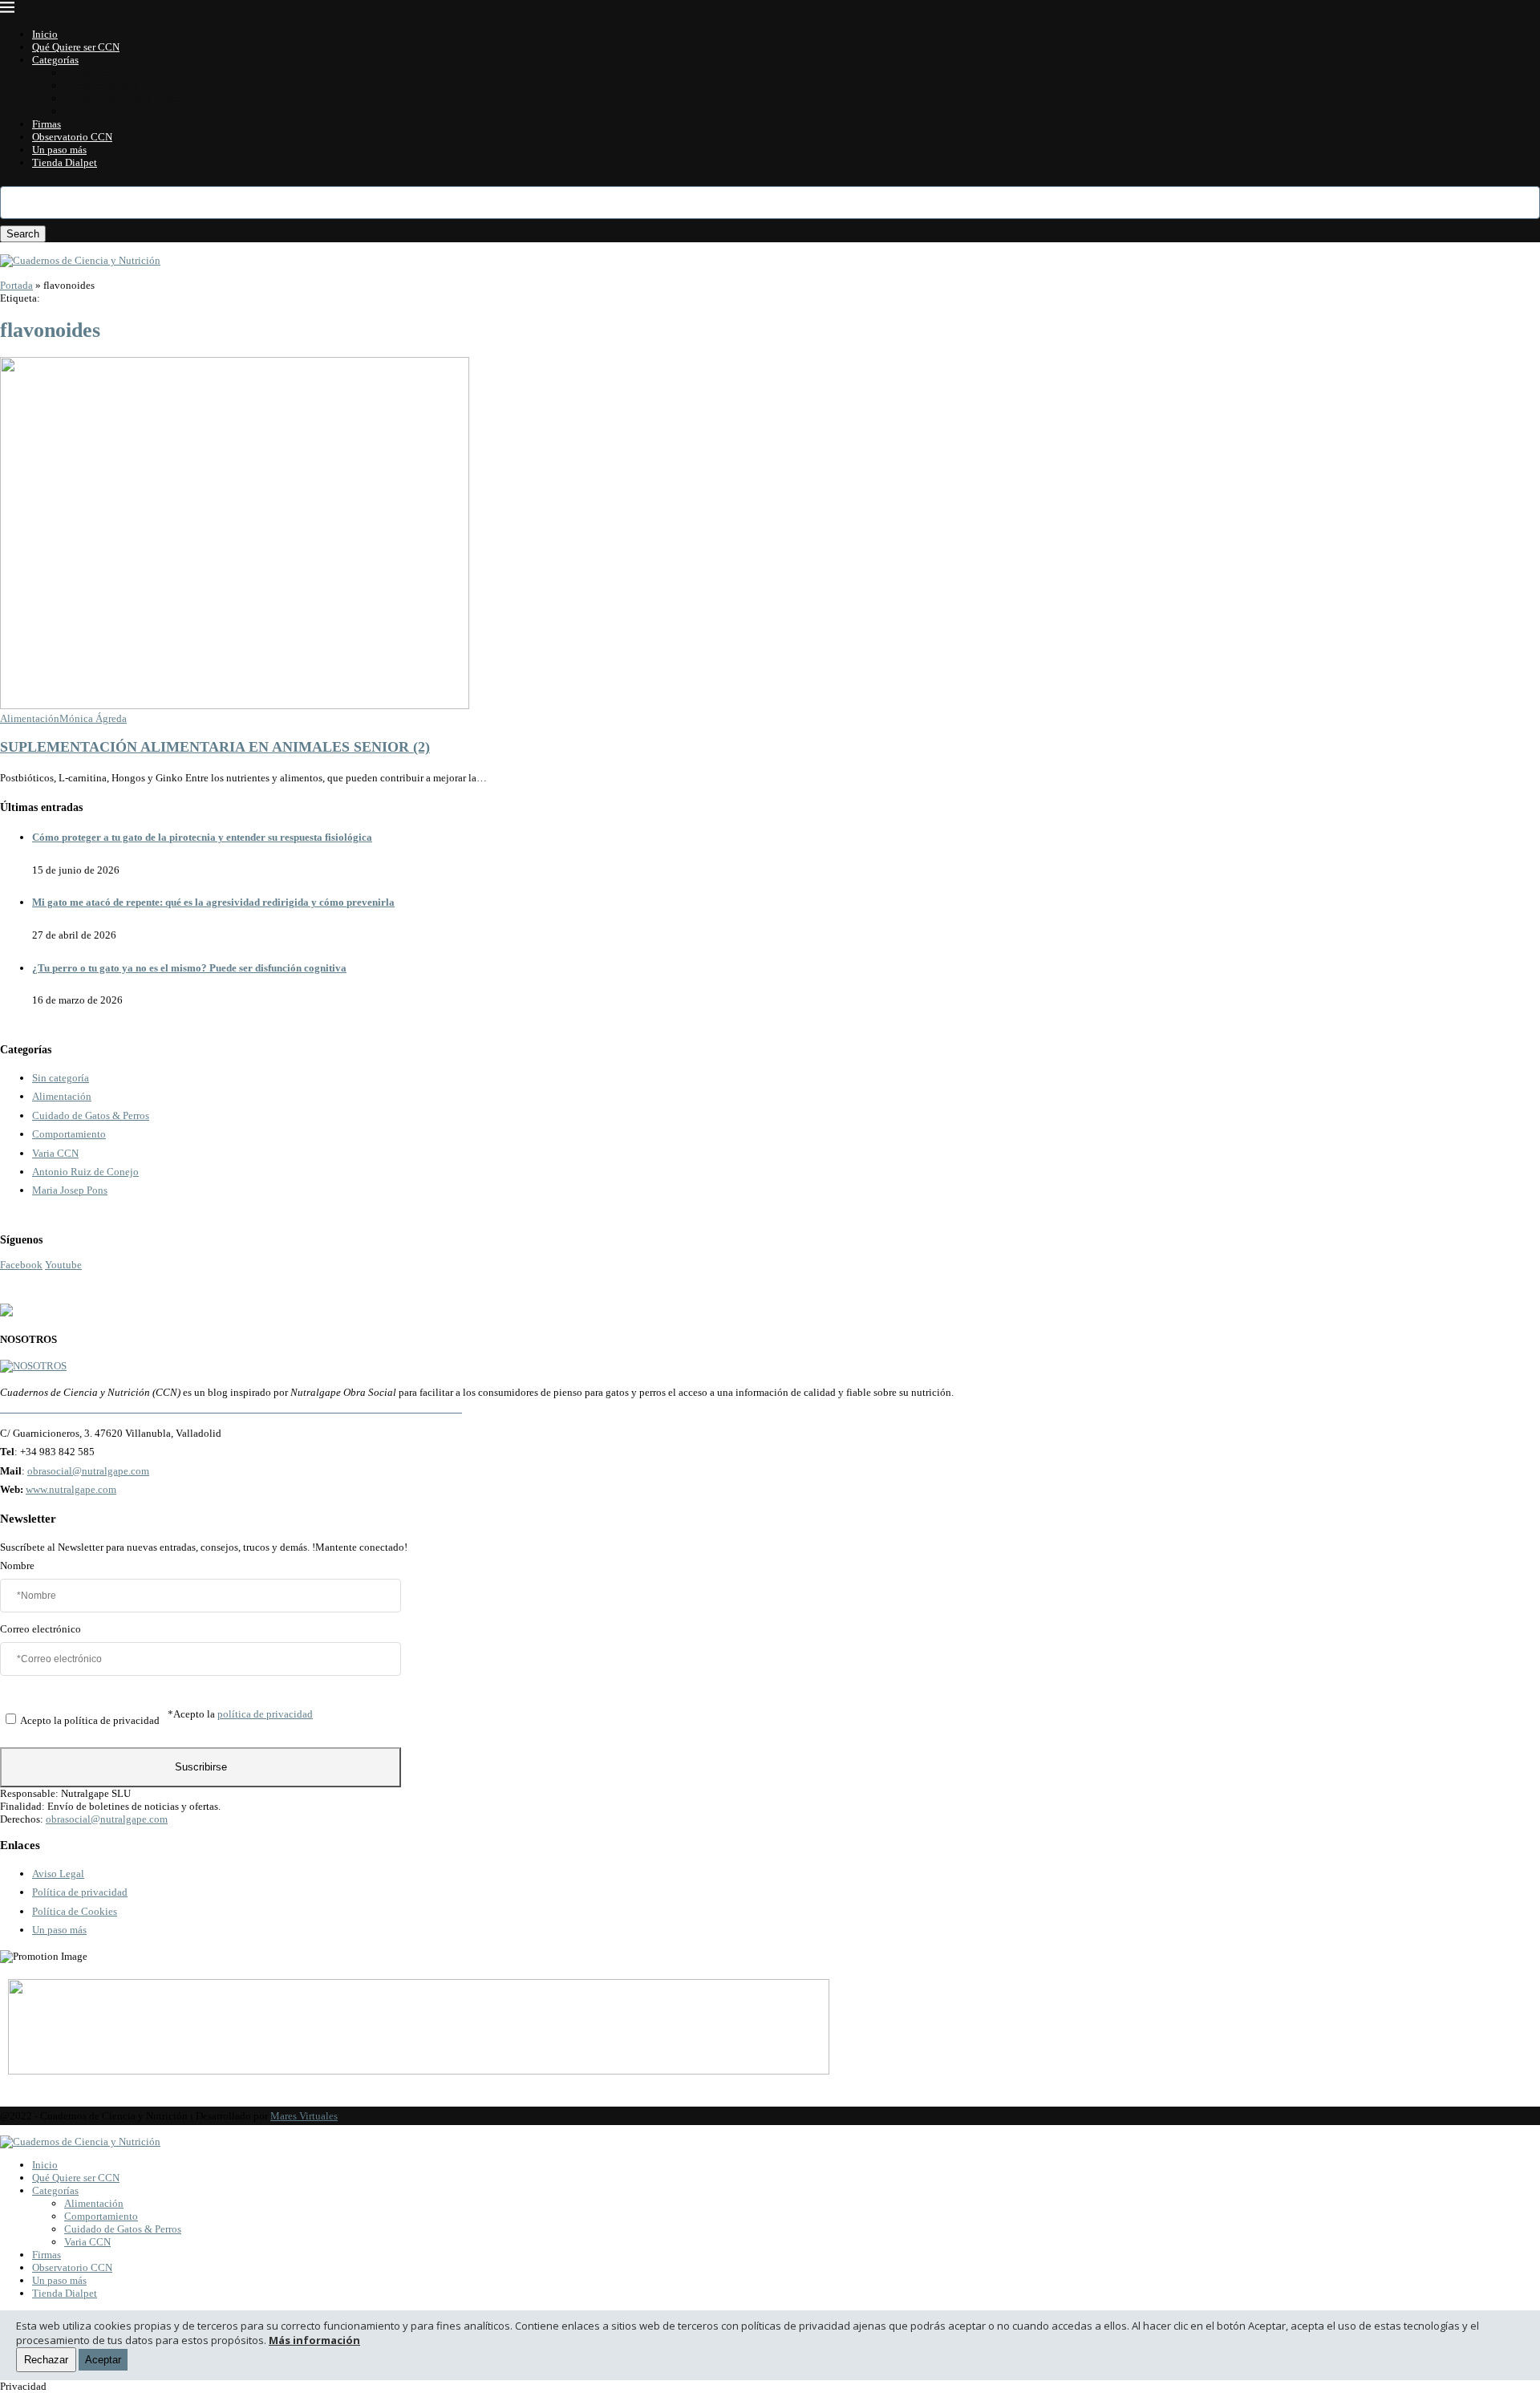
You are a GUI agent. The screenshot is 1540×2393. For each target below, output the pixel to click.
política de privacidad (265, 1714)
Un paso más (59, 150)
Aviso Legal (58, 1874)
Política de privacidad (80, 1892)
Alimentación (94, 73)
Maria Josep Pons (70, 1190)
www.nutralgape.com (71, 1489)
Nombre (17, 1566)
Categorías (55, 60)
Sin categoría (61, 1078)
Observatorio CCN (72, 137)
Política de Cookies (75, 1911)
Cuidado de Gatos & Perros (123, 98)
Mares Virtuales (304, 2116)
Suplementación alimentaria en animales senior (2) (215, 747)
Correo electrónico (41, 1629)
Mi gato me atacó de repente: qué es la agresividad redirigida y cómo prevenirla (213, 902)
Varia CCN (87, 111)
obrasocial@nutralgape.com (88, 1471)
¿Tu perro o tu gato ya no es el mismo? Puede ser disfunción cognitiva (189, 968)
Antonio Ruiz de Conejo (85, 1172)
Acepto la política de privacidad (90, 1720)
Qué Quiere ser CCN (76, 47)
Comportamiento (101, 85)
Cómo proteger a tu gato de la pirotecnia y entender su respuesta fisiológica (202, 837)
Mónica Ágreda (93, 718)
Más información (314, 2340)
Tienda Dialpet (65, 162)
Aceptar (103, 2360)
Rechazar (46, 2360)
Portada (16, 285)
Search (23, 234)
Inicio (45, 34)
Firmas (47, 124)
